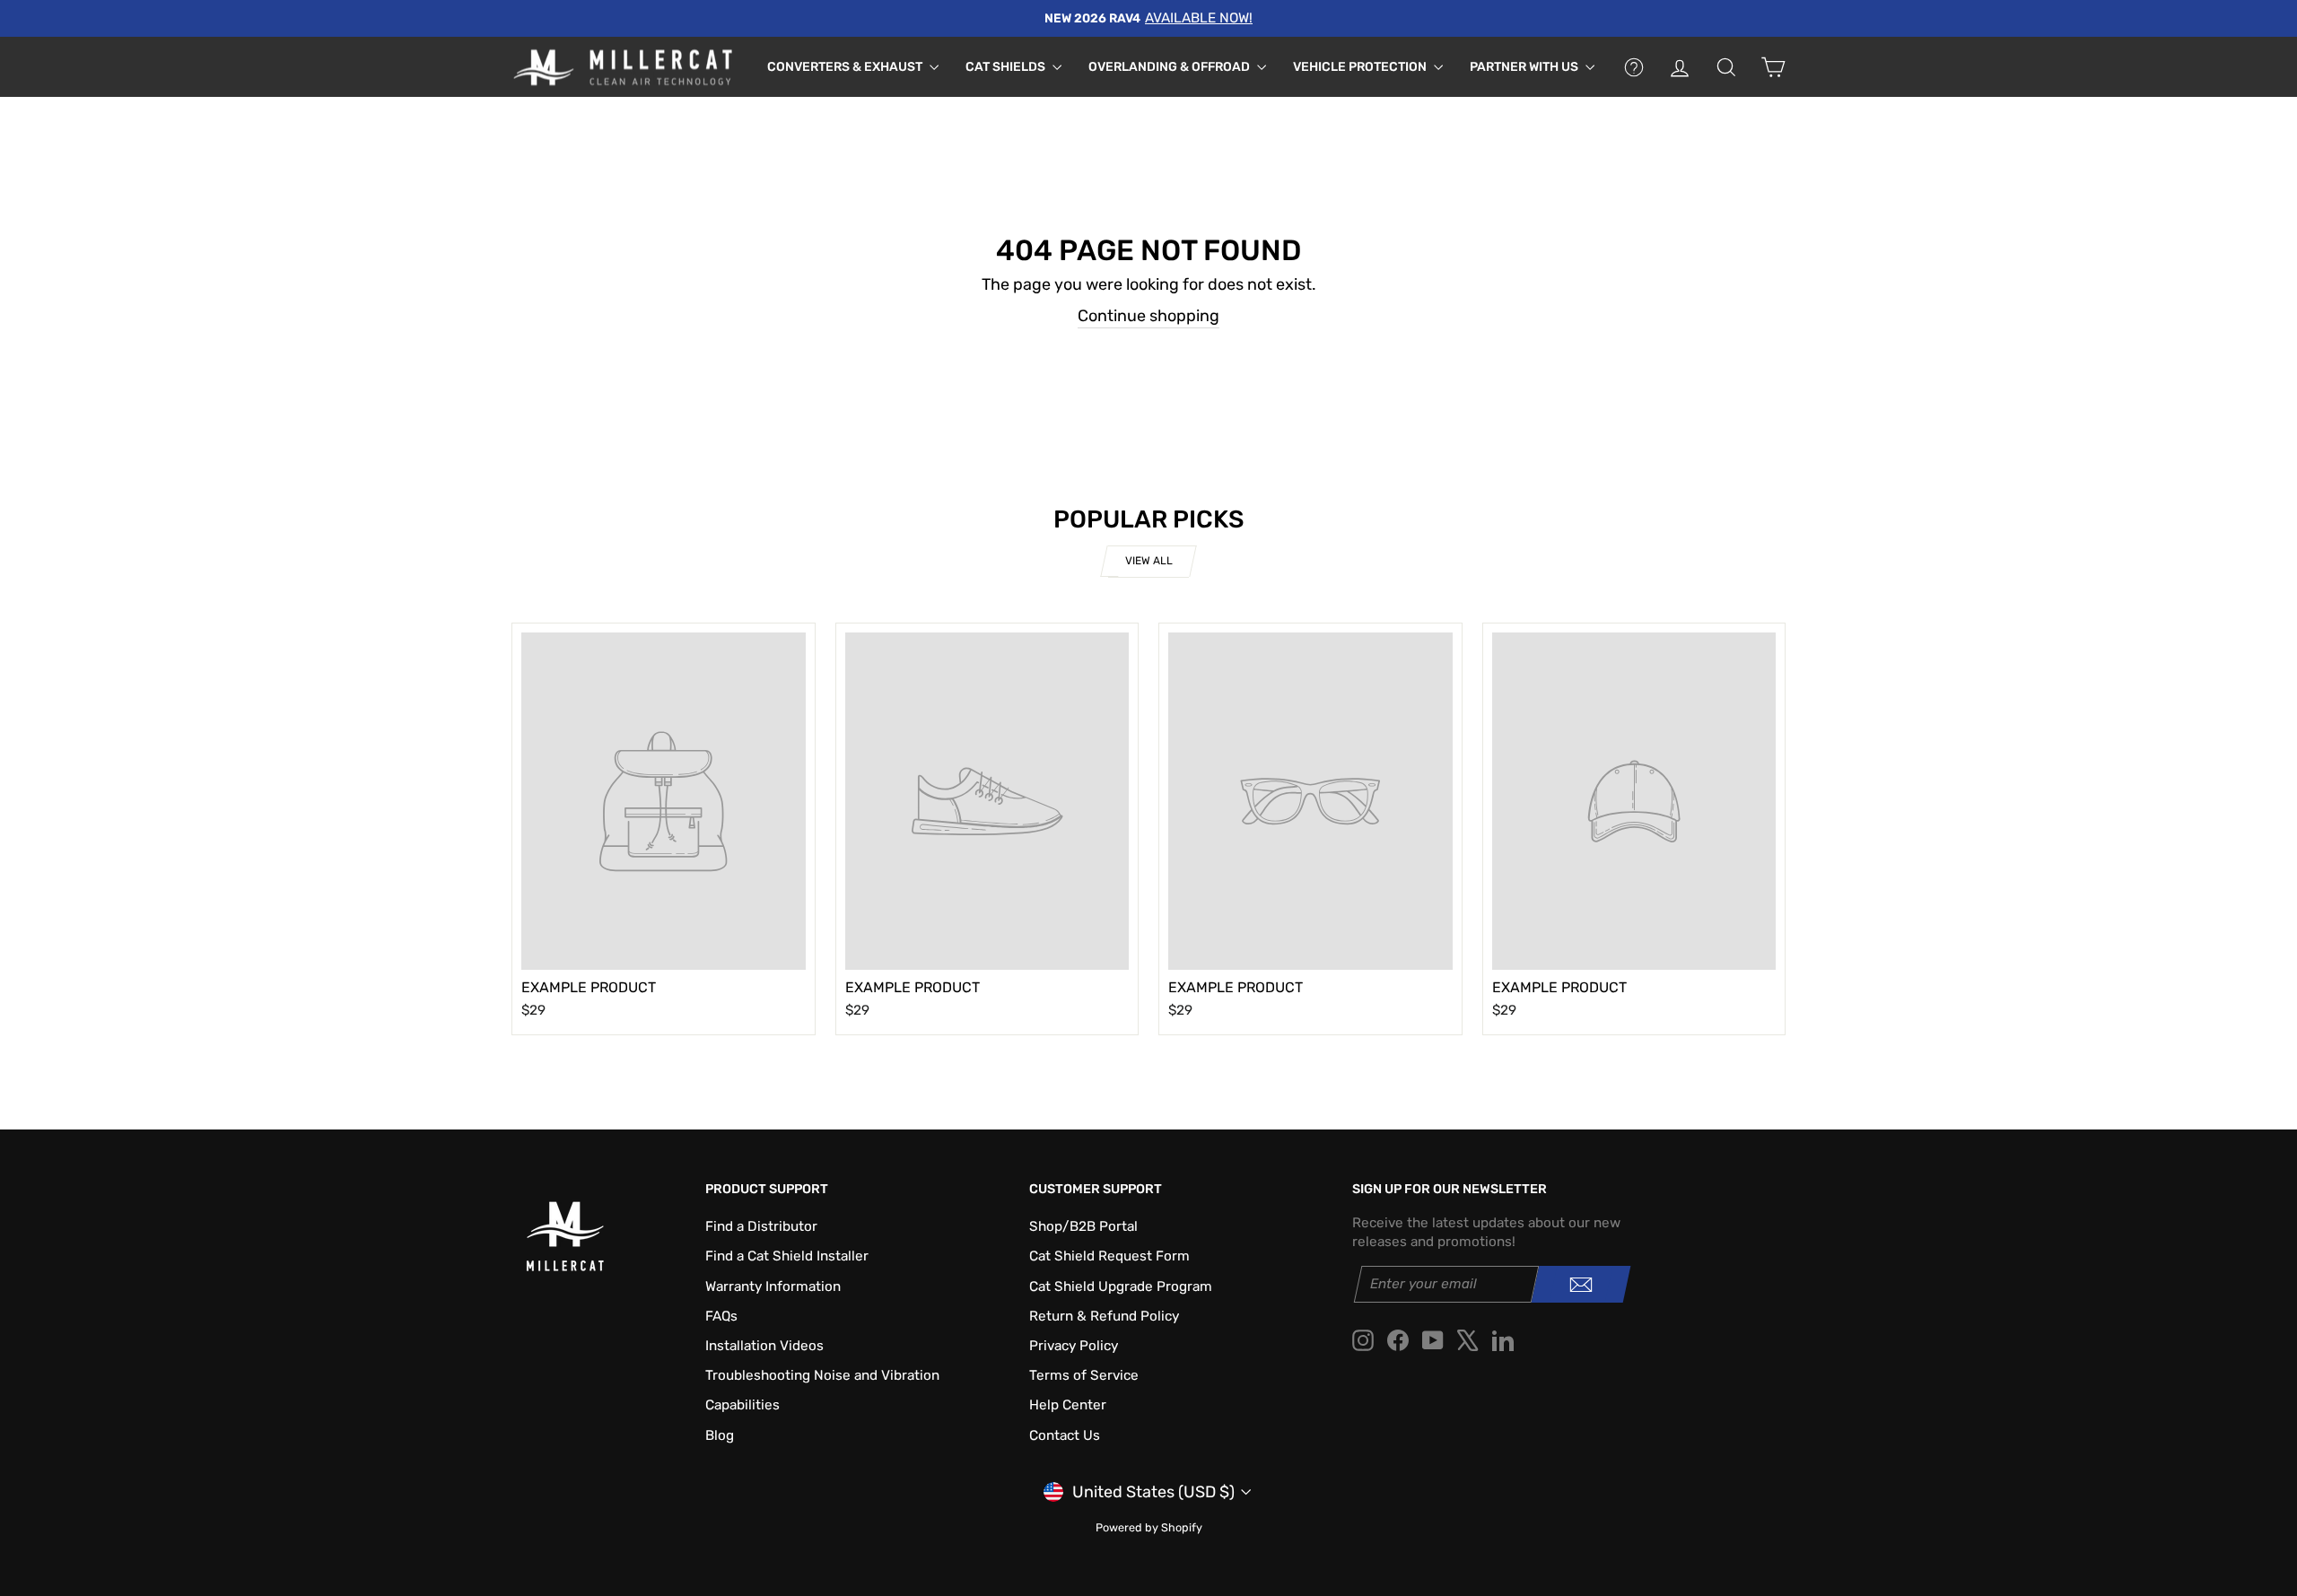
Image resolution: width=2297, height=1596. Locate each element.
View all (1149, 561)
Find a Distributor (761, 1226)
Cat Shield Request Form (1109, 1256)
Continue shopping (1148, 316)
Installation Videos (764, 1346)
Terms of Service (1084, 1375)
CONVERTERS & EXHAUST (846, 67)
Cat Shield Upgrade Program (1121, 1286)
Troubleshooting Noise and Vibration (822, 1375)
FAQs (721, 1316)
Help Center (1068, 1405)
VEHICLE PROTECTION (1361, 67)
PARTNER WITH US (1525, 67)
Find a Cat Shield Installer (787, 1256)
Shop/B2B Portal (1083, 1226)
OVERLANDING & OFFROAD (1170, 67)
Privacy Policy (1074, 1346)
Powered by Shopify (1149, 1527)
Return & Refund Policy (1104, 1316)
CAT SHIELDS (1007, 67)
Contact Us (1065, 1435)
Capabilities (742, 1405)
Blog (720, 1435)
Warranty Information (773, 1286)
